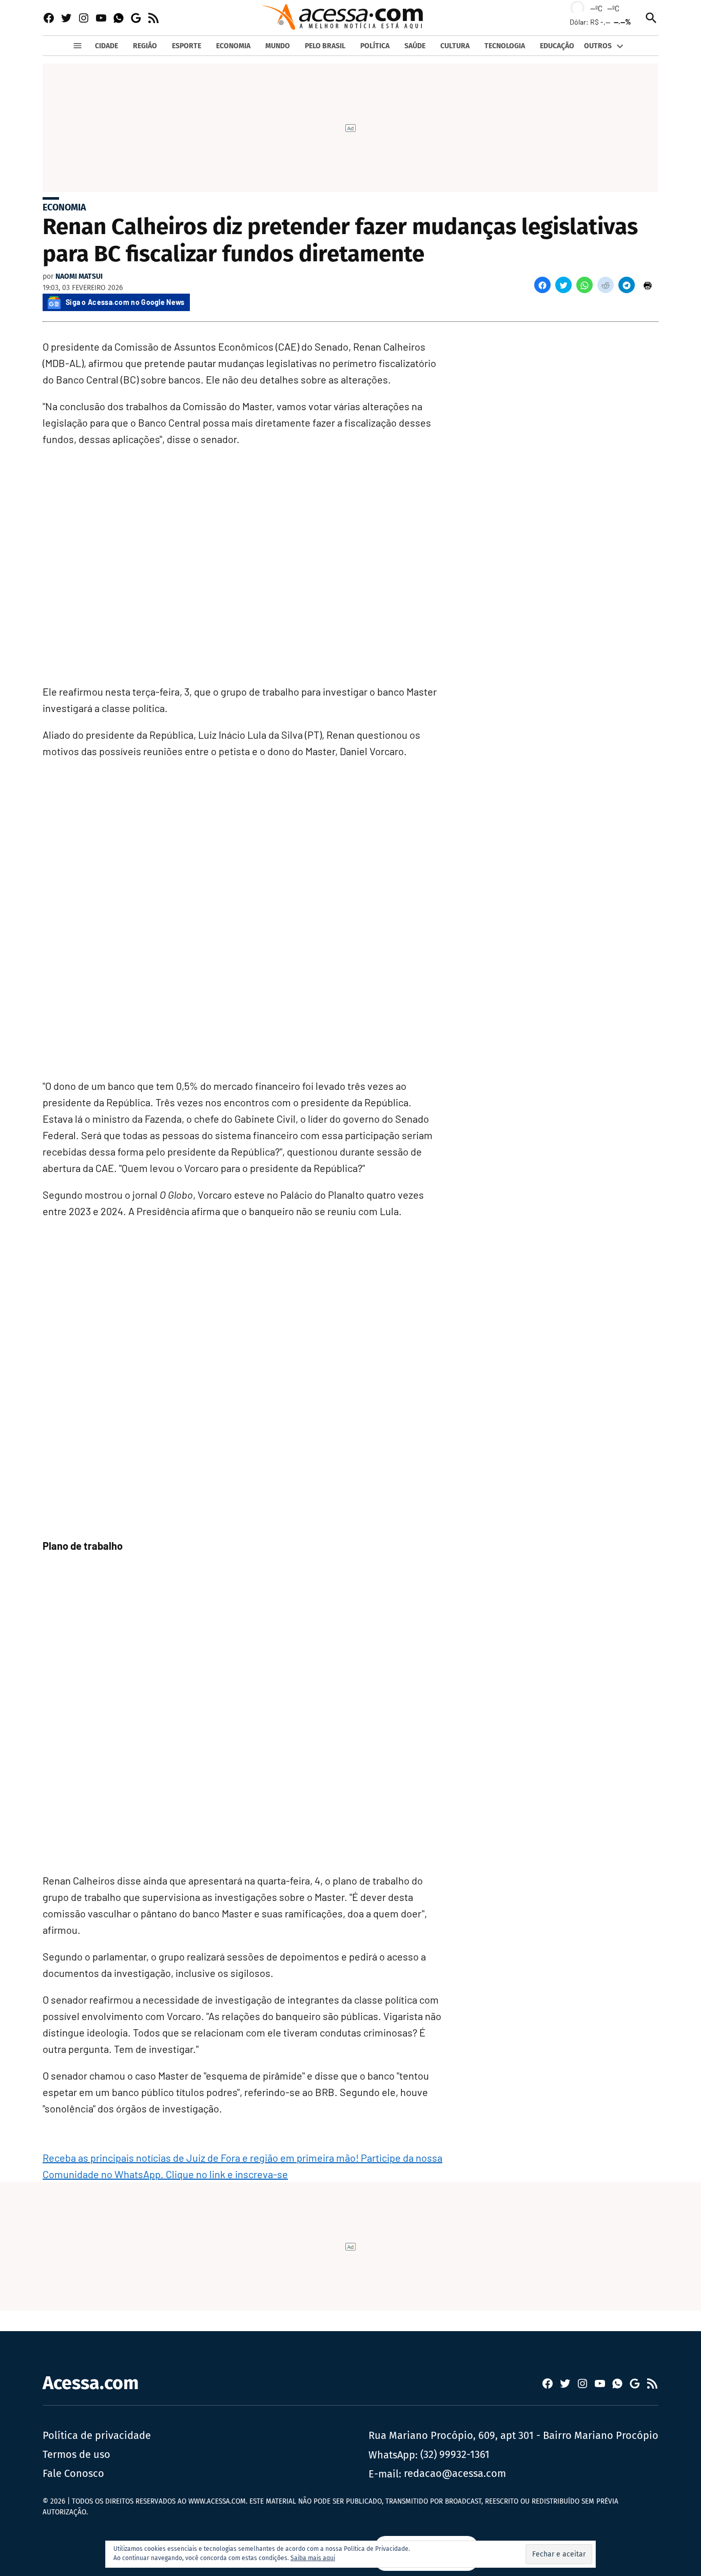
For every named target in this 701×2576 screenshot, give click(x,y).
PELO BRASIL (325, 46)
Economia (64, 207)
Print (648, 285)
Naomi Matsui (79, 276)
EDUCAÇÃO (557, 46)
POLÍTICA (375, 46)
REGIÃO (145, 46)
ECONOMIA (233, 46)
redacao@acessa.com (455, 2473)
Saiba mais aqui (313, 2558)
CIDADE (106, 46)
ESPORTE (187, 46)
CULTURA (455, 46)
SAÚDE (415, 46)
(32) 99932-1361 (455, 2454)
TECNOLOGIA (505, 46)
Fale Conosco (73, 2473)
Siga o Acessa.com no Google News (125, 302)
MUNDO (278, 46)
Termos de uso (76, 2454)
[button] (542, 285)
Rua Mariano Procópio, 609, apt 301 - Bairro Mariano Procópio (513, 2435)
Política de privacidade (97, 2435)
